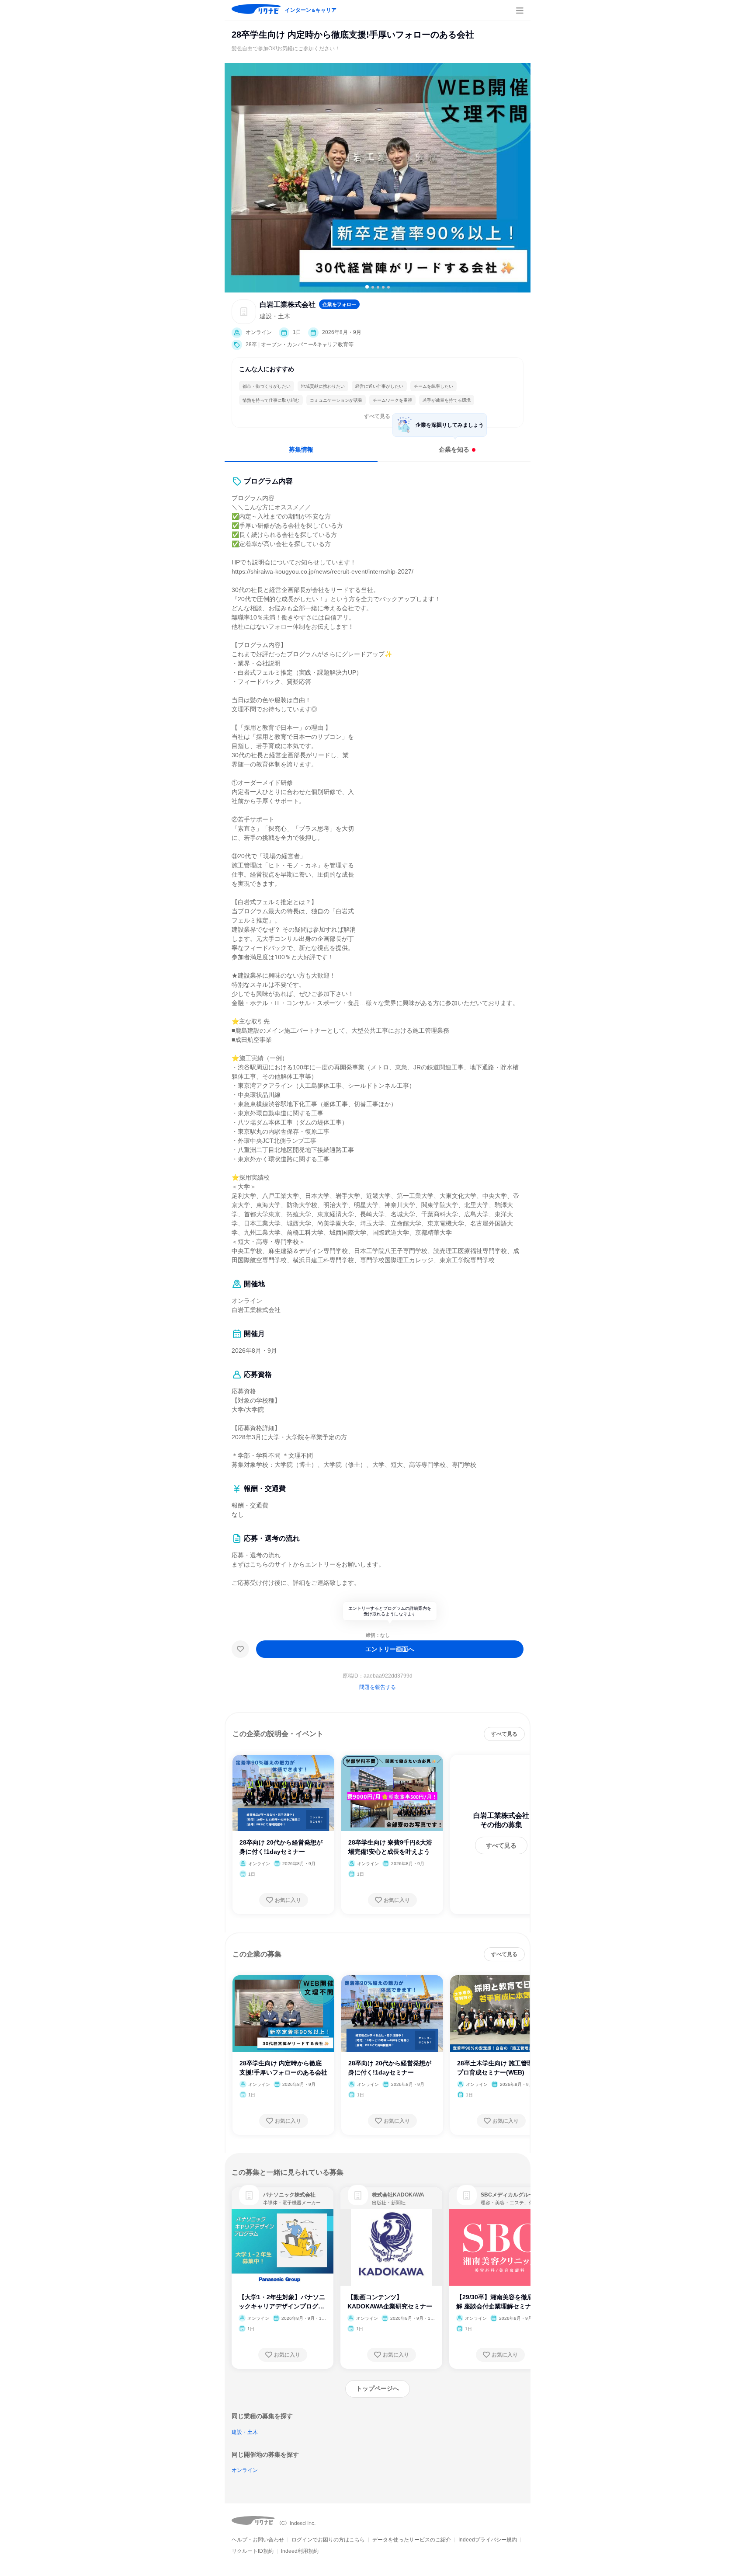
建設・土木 (245, 2432)
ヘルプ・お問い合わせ (258, 2540)
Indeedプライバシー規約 (488, 2540)
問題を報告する (378, 1687)
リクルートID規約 (253, 2551)
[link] (249, 2195)
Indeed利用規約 (300, 2551)
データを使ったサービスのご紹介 (412, 2540)
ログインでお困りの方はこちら (328, 2540)
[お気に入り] (240, 1649)
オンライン (245, 2470)
